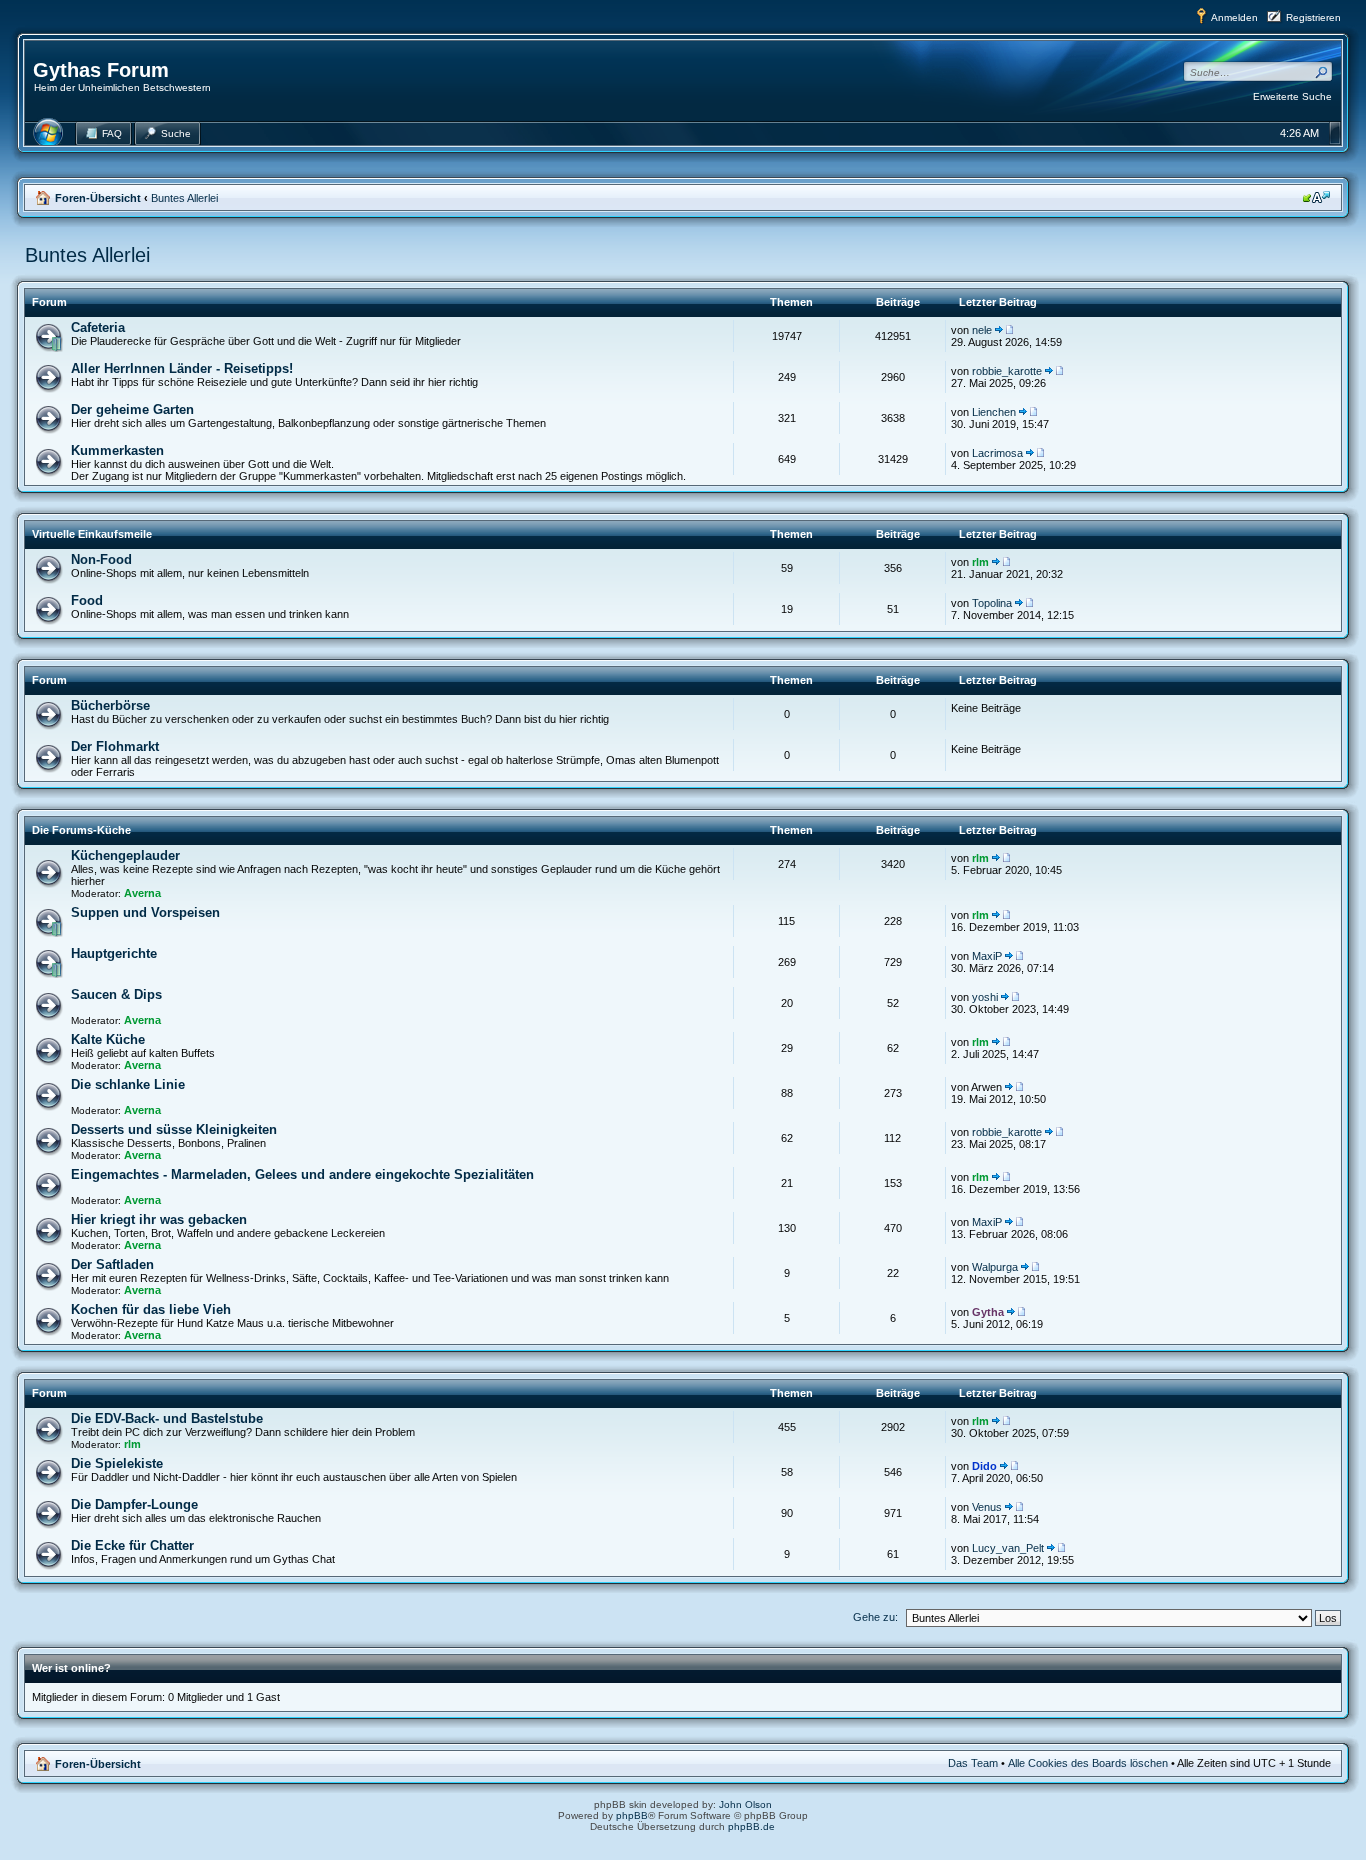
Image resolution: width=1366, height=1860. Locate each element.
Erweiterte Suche (1292, 96)
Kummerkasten (117, 450)
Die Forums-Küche (81, 830)
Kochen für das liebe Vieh (151, 1309)
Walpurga (995, 1267)
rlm (980, 562)
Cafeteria (98, 327)
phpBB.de (751, 1826)
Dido (984, 1466)
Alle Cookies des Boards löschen (1088, 1763)
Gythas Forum (101, 70)
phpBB (632, 1815)
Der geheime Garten (132, 409)
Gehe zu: (875, 1617)
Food (87, 600)
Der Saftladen (112, 1264)
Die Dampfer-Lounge (134, 1504)
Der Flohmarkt (115, 746)
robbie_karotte (1007, 371)
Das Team (973, 1763)
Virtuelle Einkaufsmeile (92, 534)
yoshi (985, 997)
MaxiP (987, 956)
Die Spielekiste (117, 1463)
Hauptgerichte (114, 953)
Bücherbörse (110, 705)
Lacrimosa (997, 453)
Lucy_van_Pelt (1008, 1548)
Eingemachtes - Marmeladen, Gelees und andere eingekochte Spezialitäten (302, 1174)
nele (982, 330)
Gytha (988, 1312)
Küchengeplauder (125, 855)
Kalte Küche (108, 1039)
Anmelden (1234, 17)
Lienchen (994, 412)
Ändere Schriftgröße (1316, 197)
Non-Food (101, 559)
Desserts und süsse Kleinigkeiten (174, 1129)
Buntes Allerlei (184, 198)
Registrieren (1313, 17)
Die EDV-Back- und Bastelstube (167, 1418)
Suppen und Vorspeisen (145, 912)
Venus (987, 1507)
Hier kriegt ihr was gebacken (159, 1219)
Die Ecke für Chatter (132, 1545)
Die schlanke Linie (128, 1084)
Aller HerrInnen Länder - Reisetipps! (182, 368)
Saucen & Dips (116, 994)
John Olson (745, 1804)
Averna (142, 893)
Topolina (992, 603)
